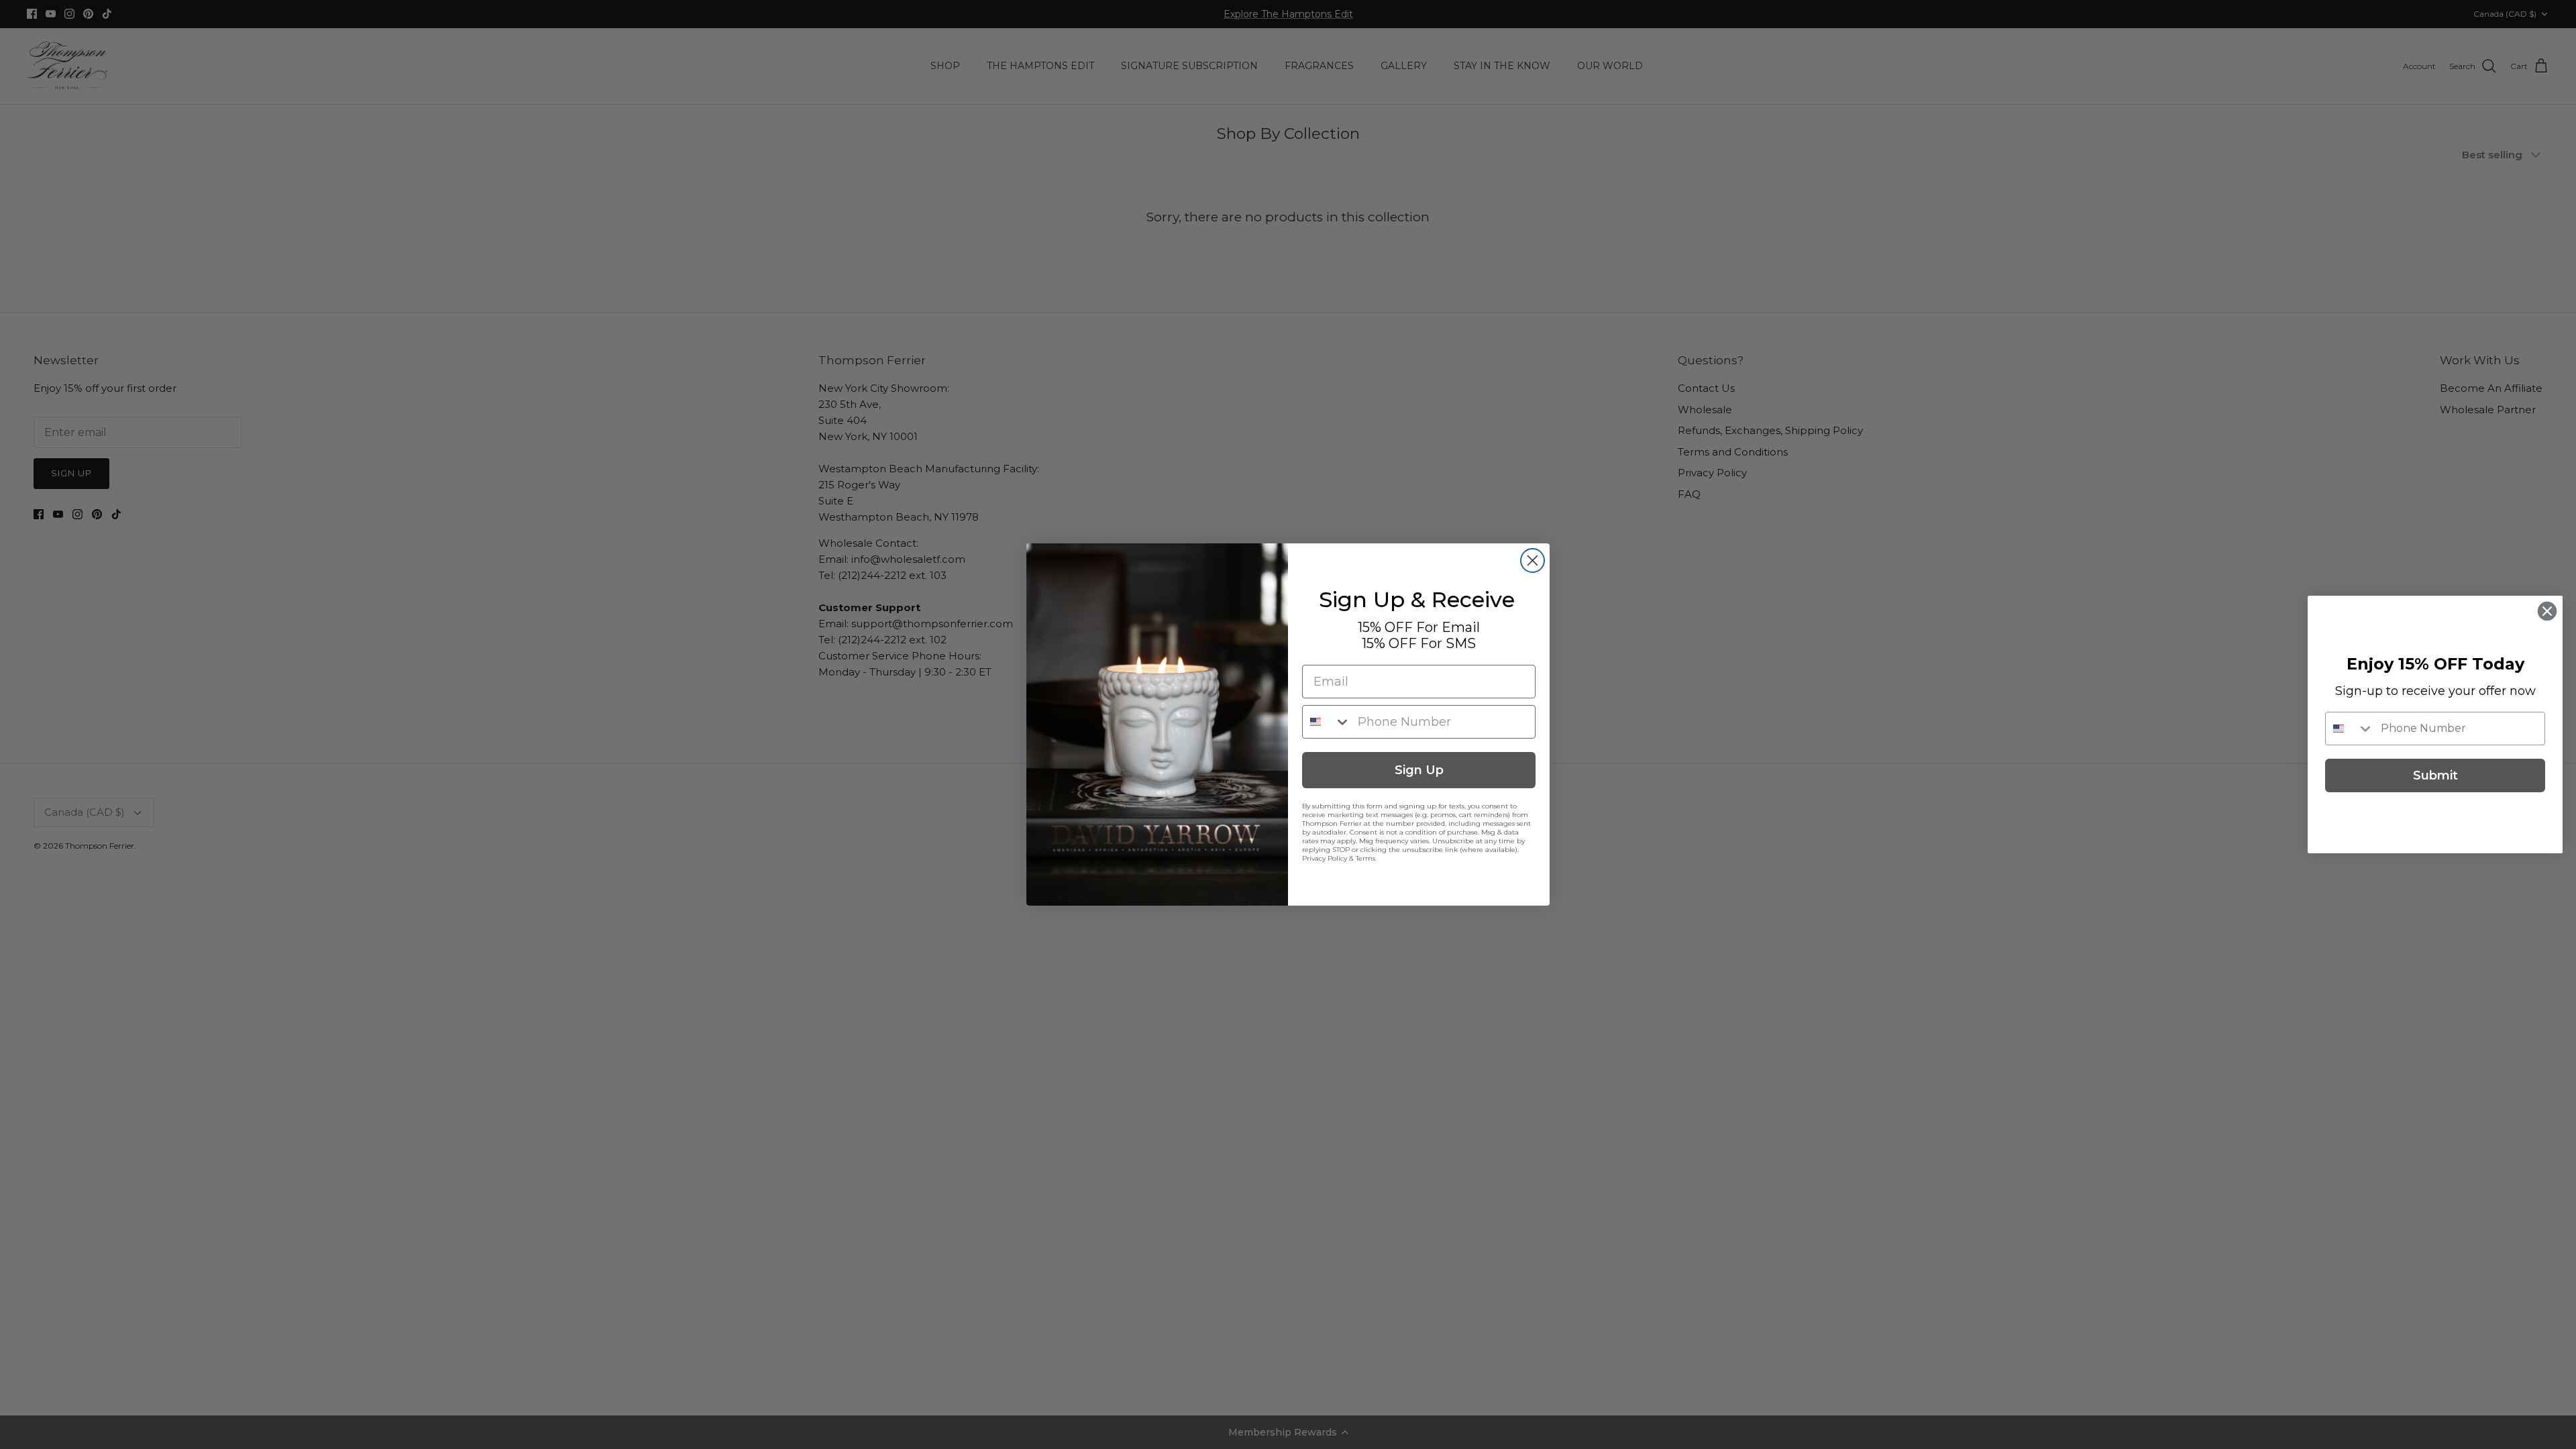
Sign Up (1419, 770)
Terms (1365, 858)
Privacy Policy (1325, 858)
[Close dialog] (1533, 560)
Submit (2435, 775)
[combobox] (1327, 722)
